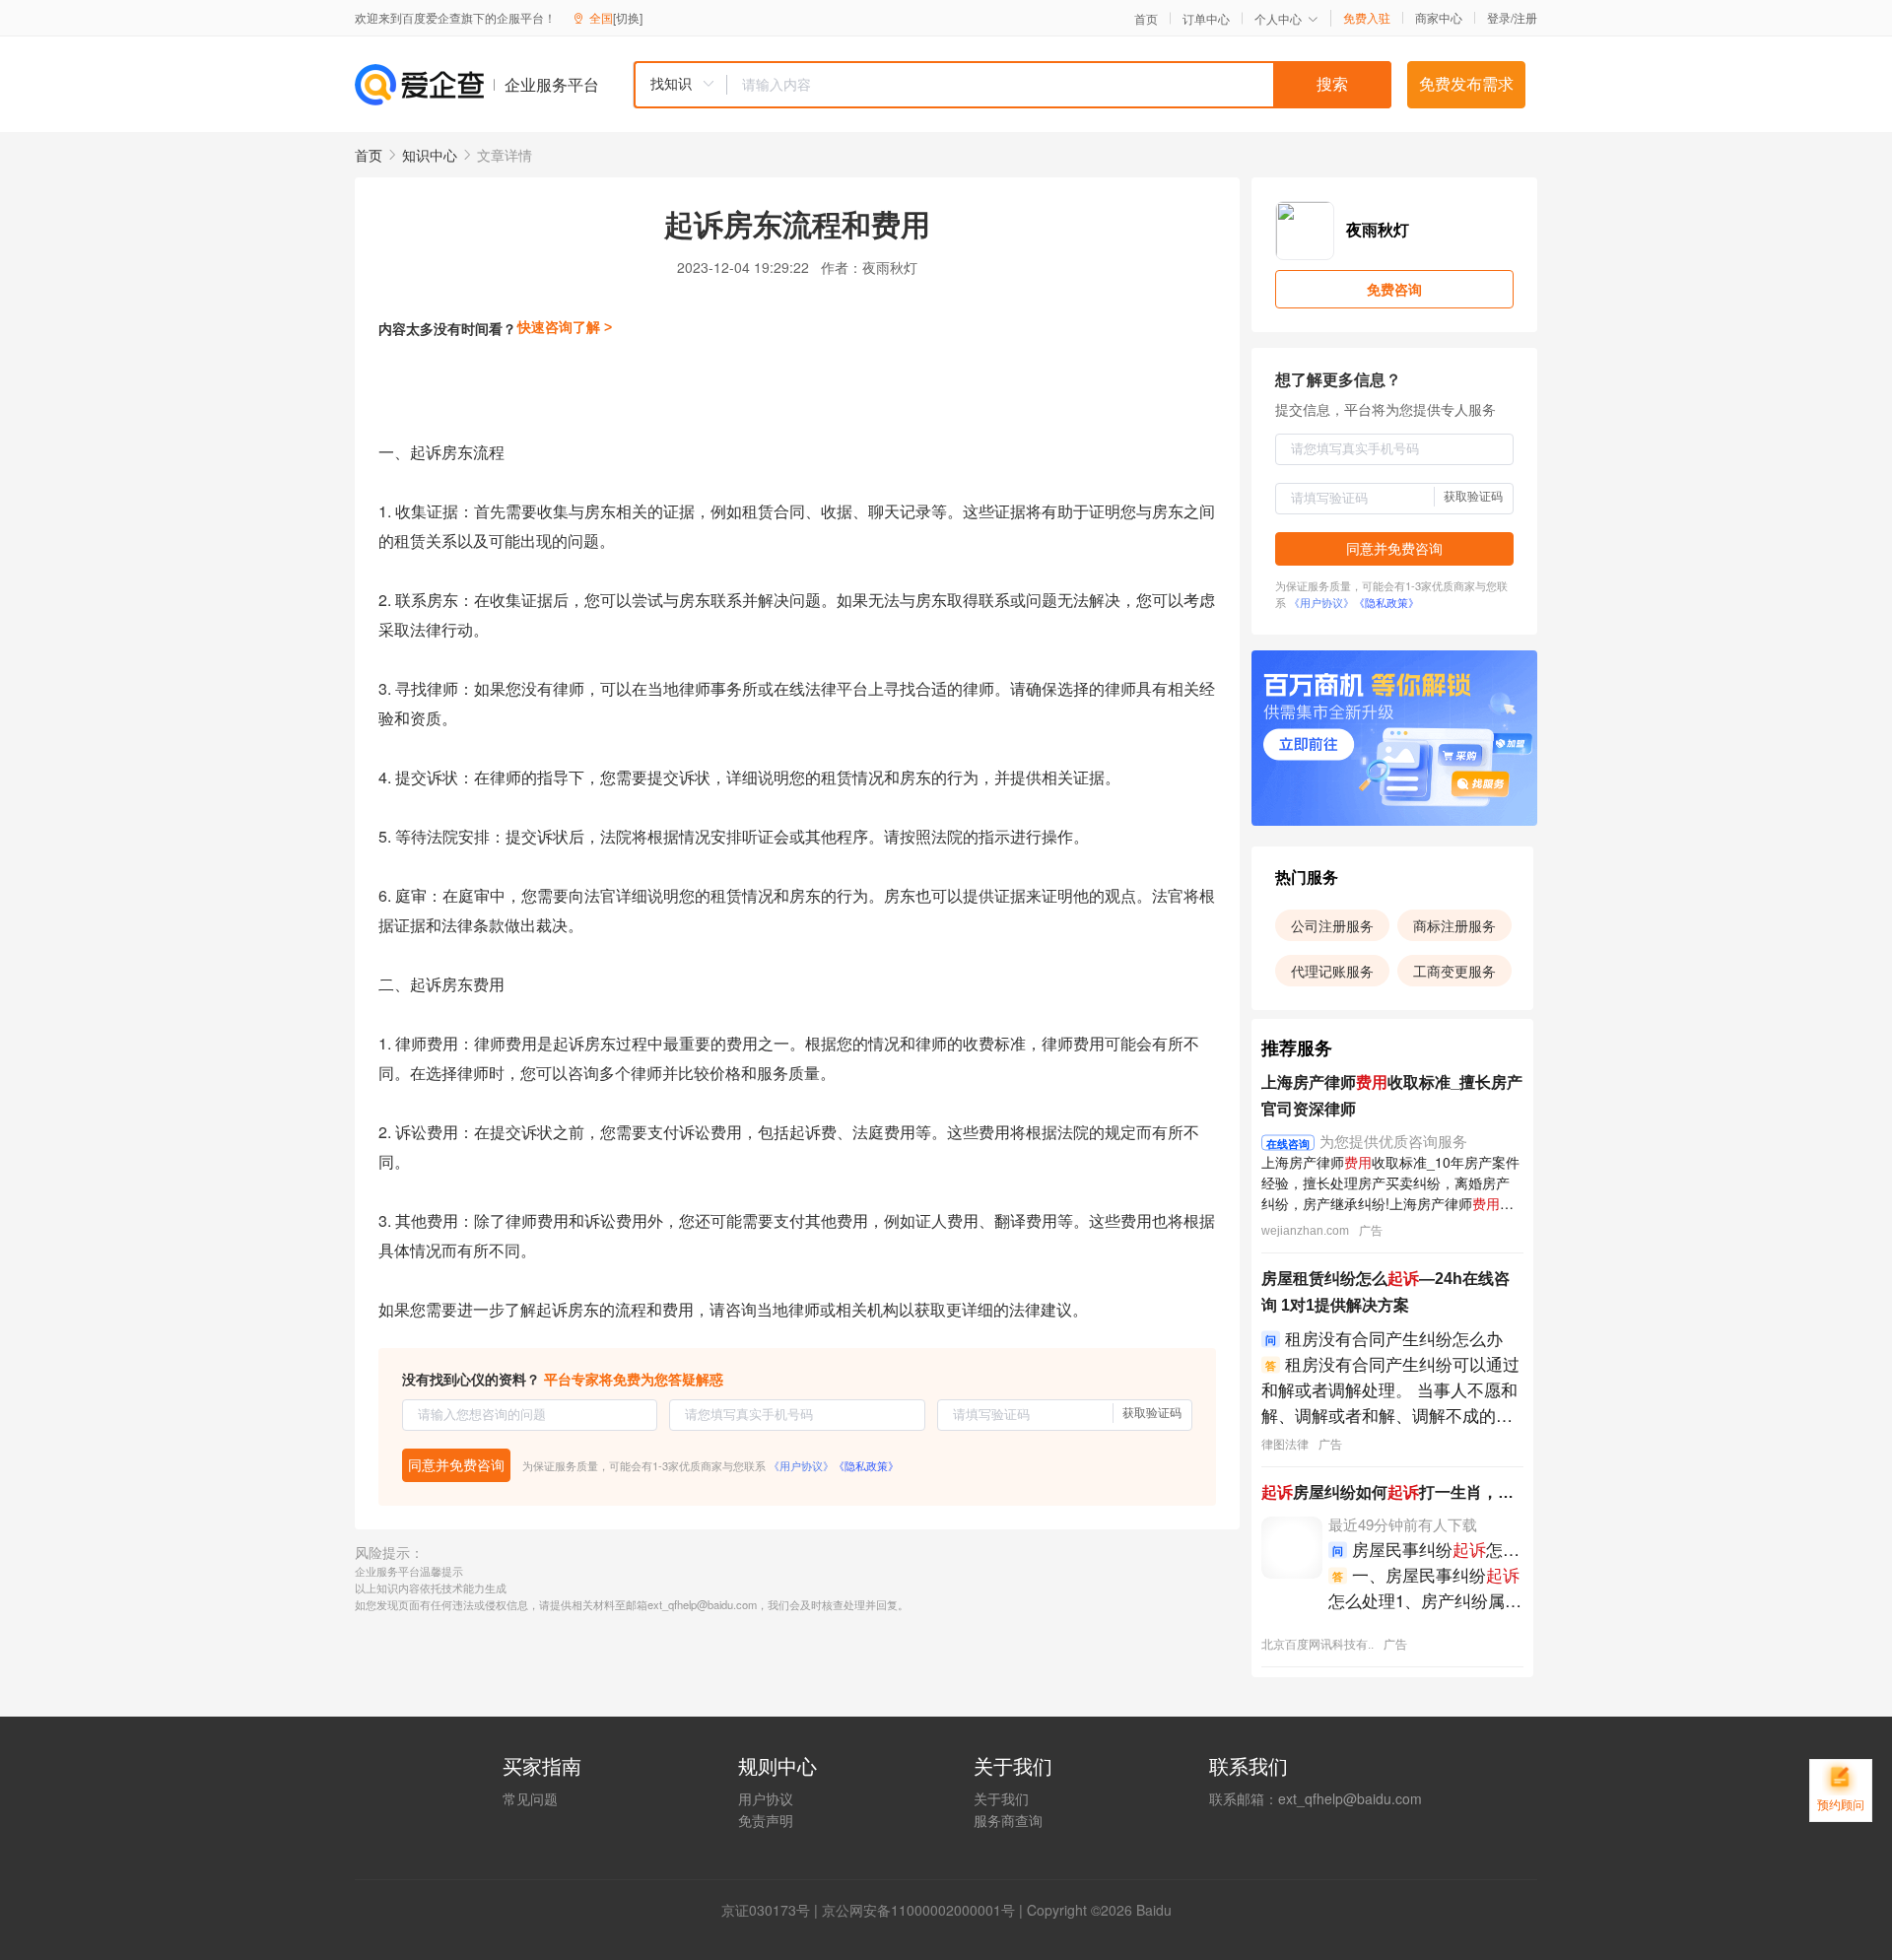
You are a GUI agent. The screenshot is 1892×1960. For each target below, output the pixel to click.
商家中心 (1439, 18)
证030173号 (773, 1910)
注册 (1525, 17)
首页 (1146, 19)
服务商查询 (1008, 1820)
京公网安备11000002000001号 (918, 1910)
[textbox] (1059, 85)
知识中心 (430, 155)
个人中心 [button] (1278, 18)
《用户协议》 (801, 1465)
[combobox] (1012, 85)
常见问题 (530, 1798)
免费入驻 (1367, 18)
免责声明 (766, 1820)
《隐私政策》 (866, 1465)
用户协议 (766, 1798)
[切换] (628, 17)
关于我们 (1001, 1798)
